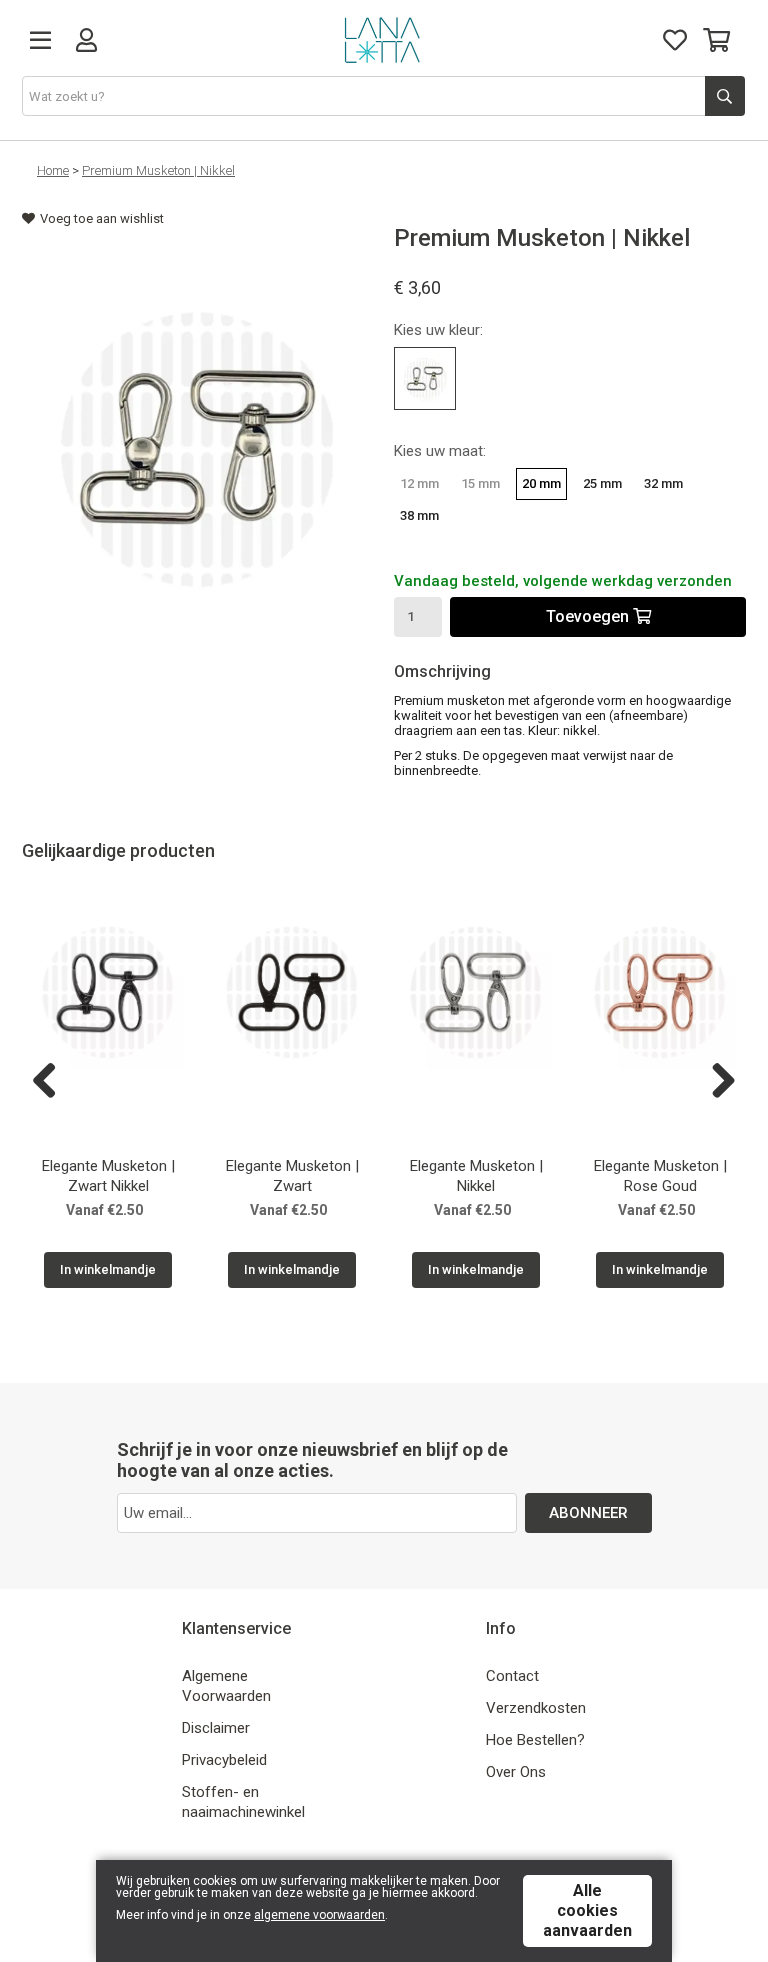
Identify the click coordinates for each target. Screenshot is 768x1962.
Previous (52, 1082)
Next (716, 1082)
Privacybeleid (224, 1760)
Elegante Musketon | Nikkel (476, 1176)
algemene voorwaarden (319, 1915)
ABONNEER (588, 1513)
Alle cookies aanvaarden (587, 1910)
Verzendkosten (536, 1708)
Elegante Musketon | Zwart (292, 1176)
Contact (512, 1676)
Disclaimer (216, 1728)
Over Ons (516, 1772)
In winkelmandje (108, 1269)
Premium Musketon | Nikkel (158, 170)
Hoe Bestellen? (535, 1740)
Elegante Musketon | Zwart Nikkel (108, 1176)
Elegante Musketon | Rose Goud (660, 1176)
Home (53, 170)
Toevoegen (589, 616)
